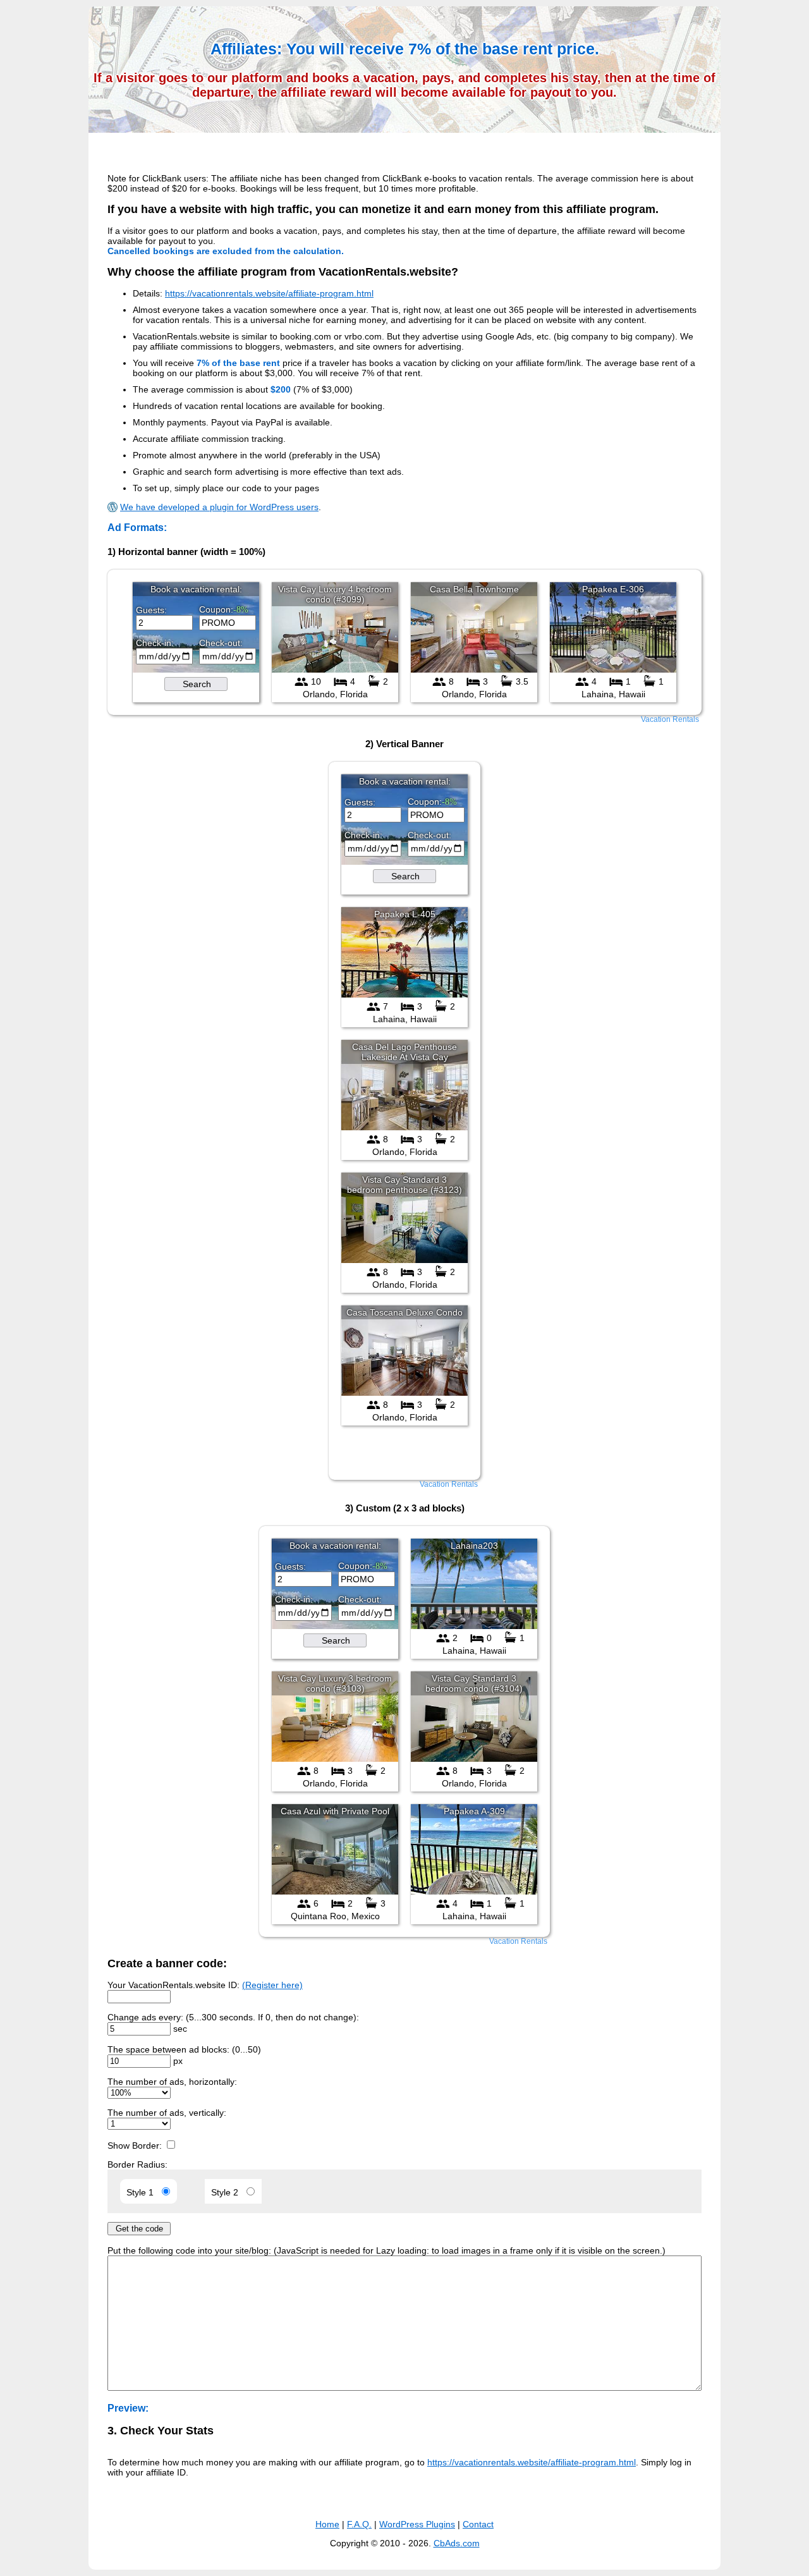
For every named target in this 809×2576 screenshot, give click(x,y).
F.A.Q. (359, 2524)
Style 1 (143, 2192)
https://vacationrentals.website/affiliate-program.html (269, 293)
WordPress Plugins (417, 2524)
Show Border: (136, 2146)
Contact (478, 2524)
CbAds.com (457, 2543)
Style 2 (227, 2192)
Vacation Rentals (670, 719)
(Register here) (272, 1985)
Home (327, 2524)
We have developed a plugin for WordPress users (219, 507)
